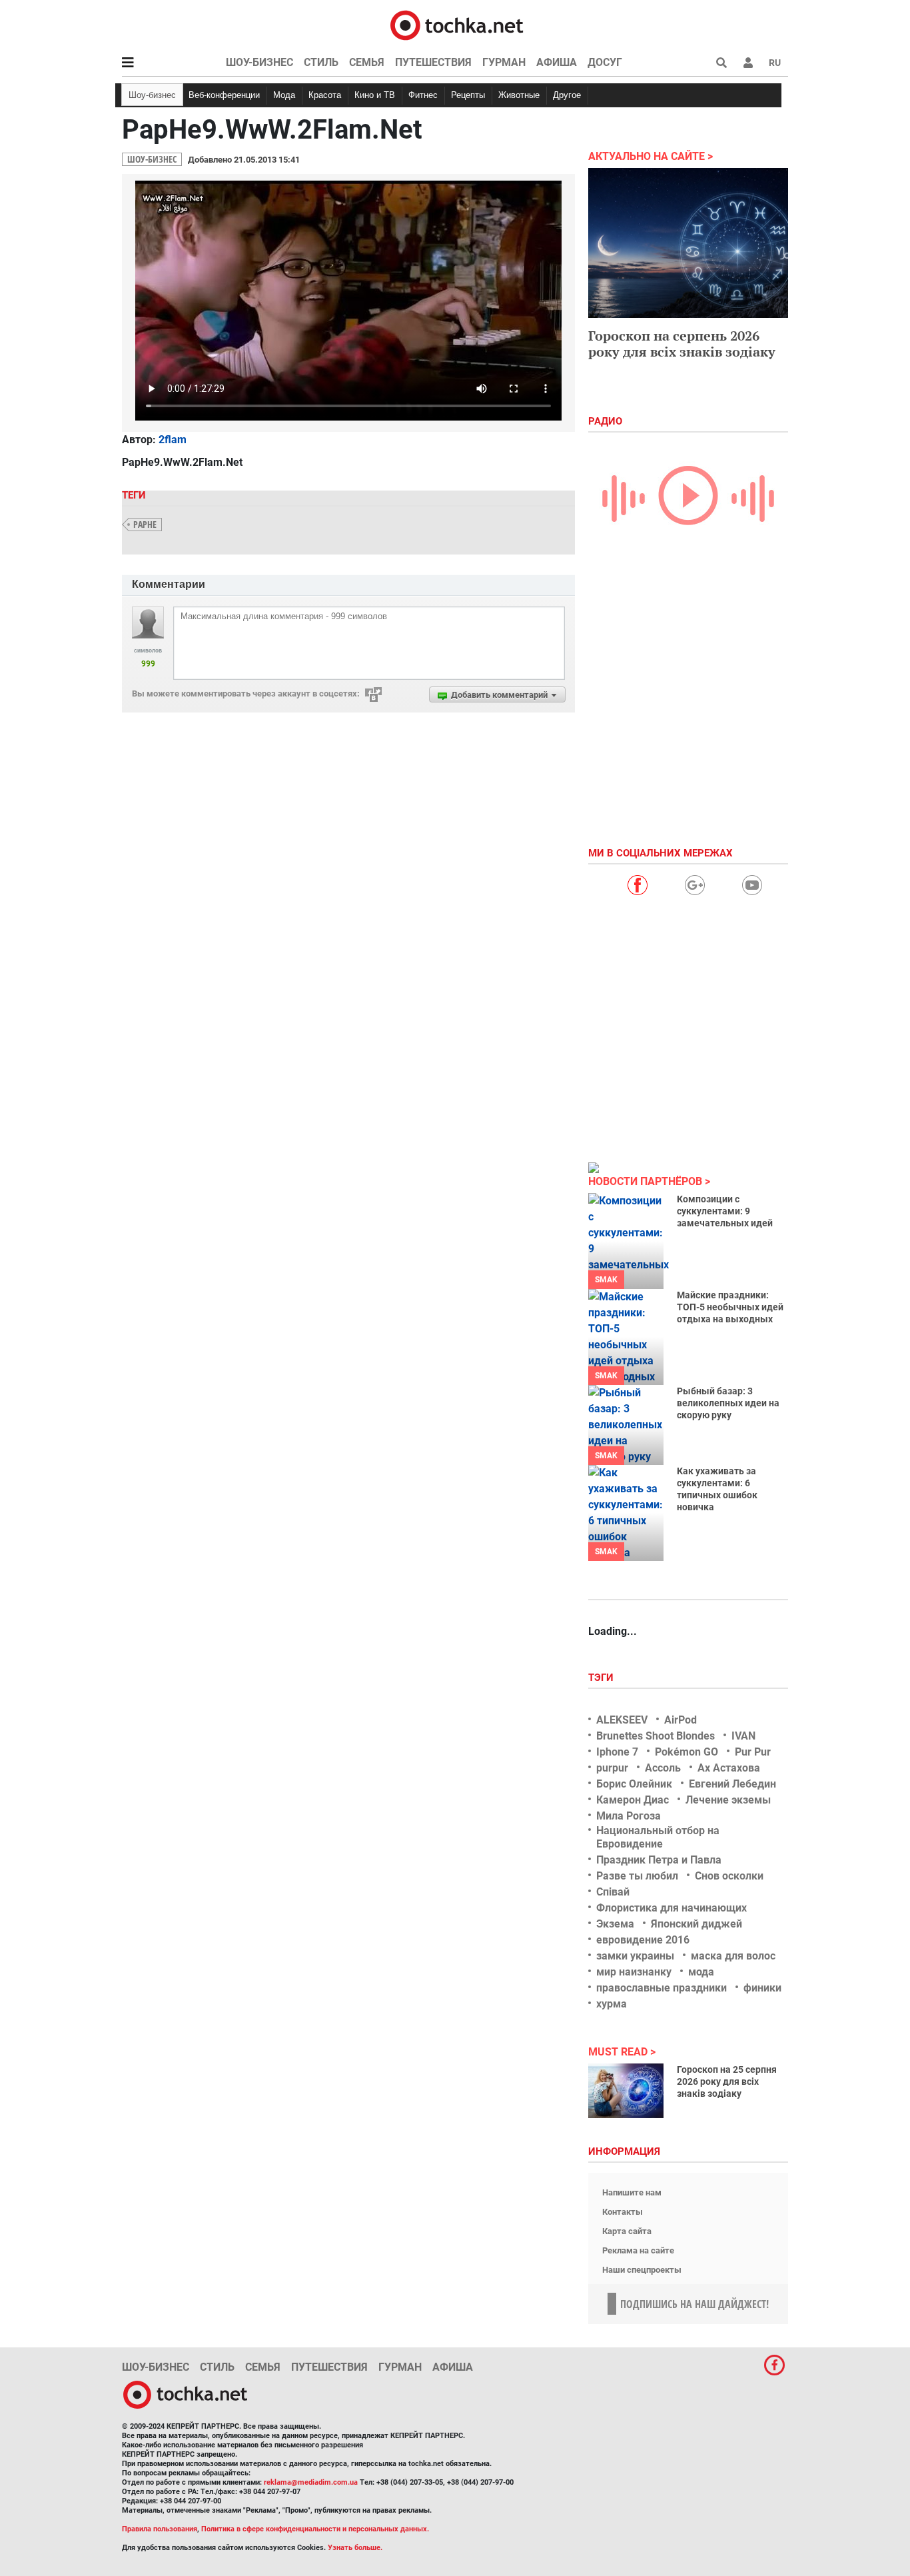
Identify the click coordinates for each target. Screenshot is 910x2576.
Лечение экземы (728, 1800)
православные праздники (662, 1988)
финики (762, 1988)
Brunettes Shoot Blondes (656, 1736)
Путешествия (433, 62)
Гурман (504, 62)
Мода (284, 95)
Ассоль (663, 1768)
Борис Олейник (634, 1784)
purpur (612, 1768)
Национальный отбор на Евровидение (658, 1837)
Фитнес (423, 95)
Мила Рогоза (629, 1816)
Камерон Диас (633, 1800)
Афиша (557, 62)
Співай (613, 1892)
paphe (145, 524)
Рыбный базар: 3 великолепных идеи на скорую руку (728, 1403)
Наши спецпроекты (642, 2270)
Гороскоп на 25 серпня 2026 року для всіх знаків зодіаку (727, 2081)
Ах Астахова (729, 1768)
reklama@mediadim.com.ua (311, 2482)
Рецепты (468, 95)
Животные (519, 95)
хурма (612, 2004)
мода (701, 1972)
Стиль (321, 62)
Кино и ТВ (375, 95)
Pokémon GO (686, 1752)
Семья (367, 62)
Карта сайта (627, 2231)
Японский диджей (696, 1924)
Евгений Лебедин (732, 1784)
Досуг (605, 62)
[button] (748, 63)
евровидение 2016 (643, 1940)
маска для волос (733, 1956)
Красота (325, 95)
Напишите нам (632, 2192)
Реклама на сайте (638, 2250)
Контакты (623, 2212)
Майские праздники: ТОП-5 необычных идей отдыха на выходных (730, 1307)
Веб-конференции (224, 95)
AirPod (681, 1720)
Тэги (602, 1678)
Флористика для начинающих (672, 1908)
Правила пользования (160, 2529)
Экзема (615, 1924)
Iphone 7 (617, 1752)
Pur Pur (753, 1752)
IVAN (743, 1736)
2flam (173, 440)
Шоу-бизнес (259, 62)
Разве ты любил (637, 1876)
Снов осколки (729, 1876)
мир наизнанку (634, 1972)
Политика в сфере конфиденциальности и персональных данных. (315, 2529)
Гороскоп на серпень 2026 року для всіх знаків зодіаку (682, 344)
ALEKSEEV (622, 1720)
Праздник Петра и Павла (659, 1860)
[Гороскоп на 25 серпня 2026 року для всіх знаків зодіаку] (626, 2091)
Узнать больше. (355, 2548)
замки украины (635, 1956)
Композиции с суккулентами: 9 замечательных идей (725, 1211)
